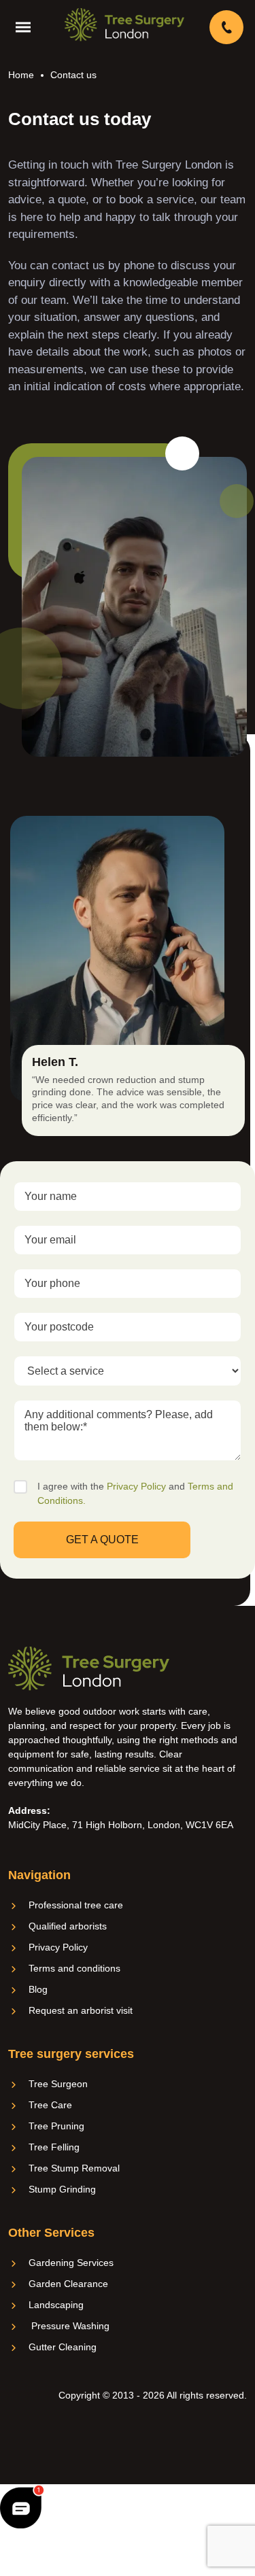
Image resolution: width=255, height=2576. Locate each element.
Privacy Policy (136, 1486)
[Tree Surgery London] (124, 24)
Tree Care (50, 2105)
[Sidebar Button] (27, 27)
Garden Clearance (68, 2284)
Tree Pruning (56, 2126)
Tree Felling (54, 2147)
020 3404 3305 (228, 27)
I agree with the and (135, 1493)
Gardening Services (71, 2263)
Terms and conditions (74, 1968)
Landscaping (56, 2305)
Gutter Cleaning (63, 2347)
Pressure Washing (69, 2326)
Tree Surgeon (58, 2084)
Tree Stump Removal (74, 2168)
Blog (38, 1989)
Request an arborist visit (81, 2010)
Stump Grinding (62, 2189)
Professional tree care (76, 1905)
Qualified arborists (68, 1926)
